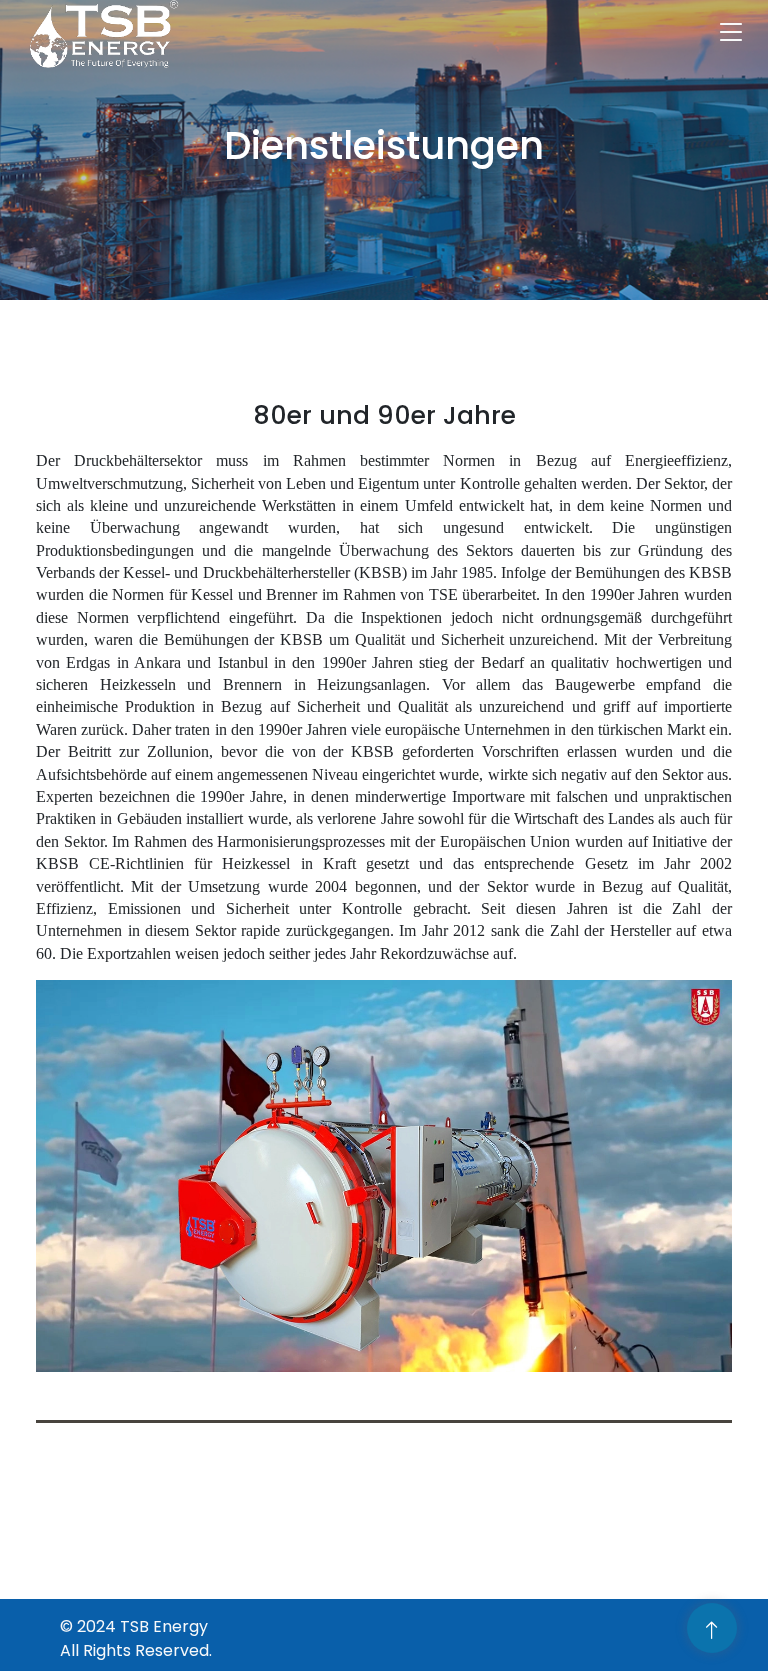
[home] (94, 35)
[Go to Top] (712, 1630)
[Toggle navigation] (731, 35)
